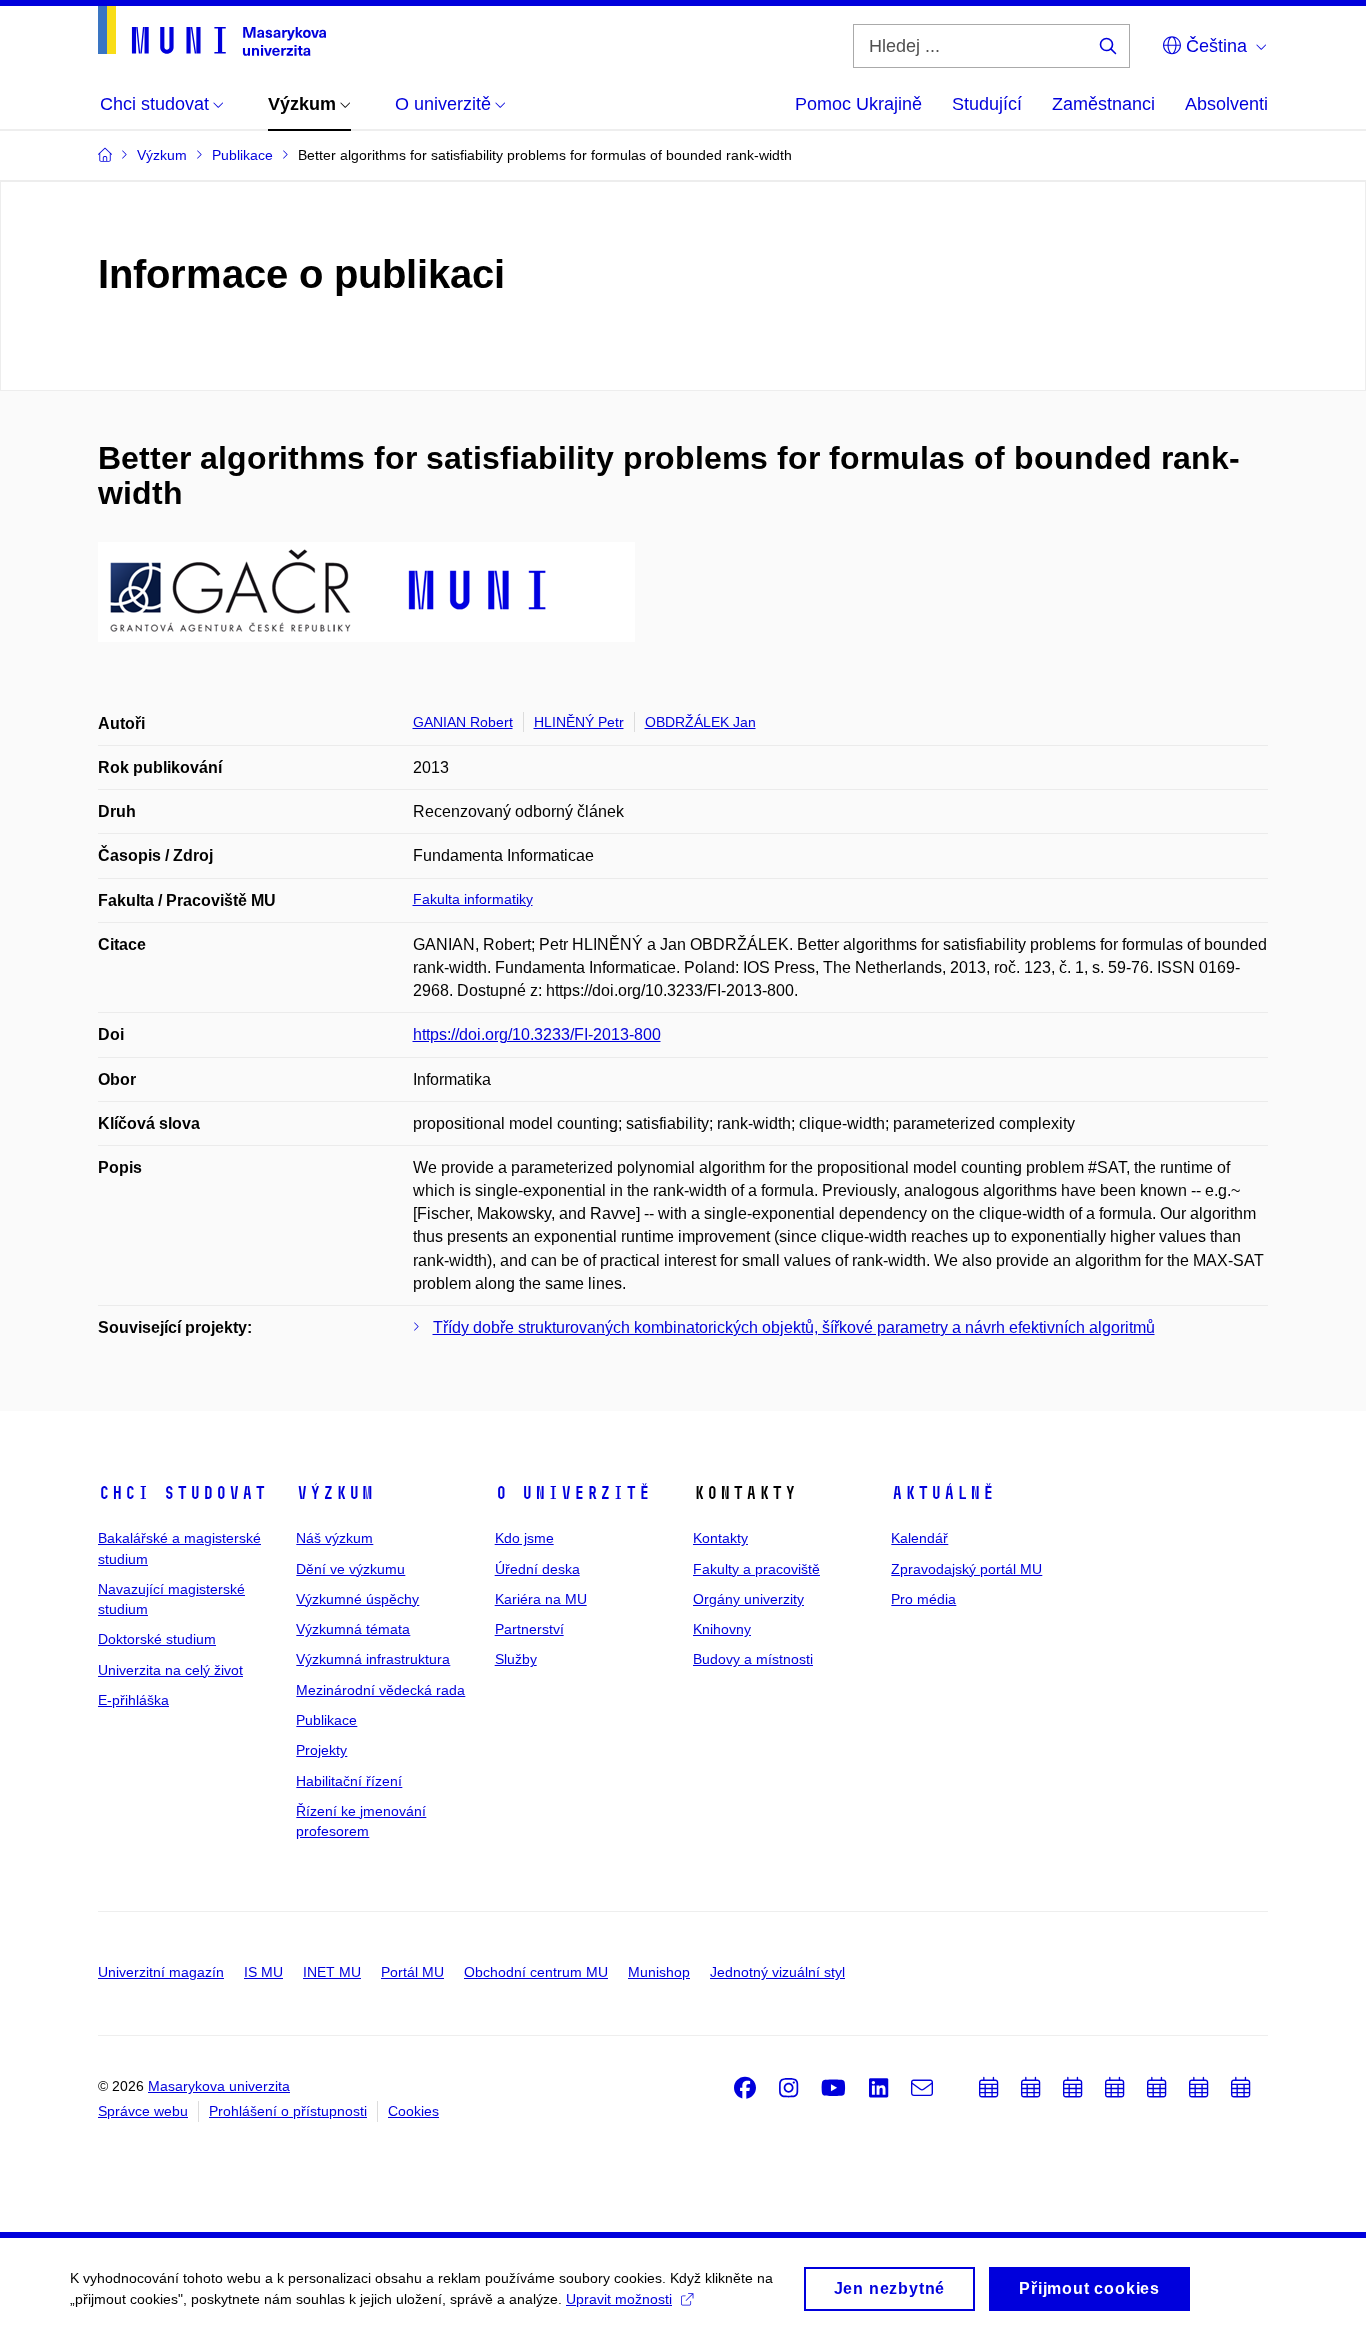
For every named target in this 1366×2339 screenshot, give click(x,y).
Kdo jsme (524, 1538)
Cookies (413, 2111)
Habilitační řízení (349, 1781)
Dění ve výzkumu (350, 1569)
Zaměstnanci (1103, 104)
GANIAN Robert (463, 722)
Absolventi (1226, 104)
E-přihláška (133, 1700)
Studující (987, 104)
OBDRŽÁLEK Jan (700, 722)
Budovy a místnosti (753, 1659)
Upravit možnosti (619, 2299)
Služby (516, 1659)
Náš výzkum (334, 1538)
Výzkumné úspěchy (357, 1599)
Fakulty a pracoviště (756, 1569)
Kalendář (919, 1538)
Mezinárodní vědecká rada (380, 1690)
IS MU (263, 1972)
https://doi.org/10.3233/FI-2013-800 (537, 1034)
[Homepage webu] (212, 31)
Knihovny (722, 1629)
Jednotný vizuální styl (777, 1972)
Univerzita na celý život (170, 1670)
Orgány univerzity (748, 1599)
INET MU (332, 1972)
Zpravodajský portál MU (966, 1569)
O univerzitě (573, 1493)
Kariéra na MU (541, 1599)
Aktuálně (943, 1493)
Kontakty (720, 1538)
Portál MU (412, 1972)
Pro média (923, 1599)
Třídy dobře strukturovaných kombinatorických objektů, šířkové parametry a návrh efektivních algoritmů (794, 1327)
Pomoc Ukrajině (858, 104)
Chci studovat (182, 1493)
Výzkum (335, 1493)
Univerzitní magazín (161, 1972)
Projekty (321, 1750)
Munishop (659, 1972)
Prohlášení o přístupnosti (288, 2111)
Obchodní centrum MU (536, 1972)
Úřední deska (537, 1569)
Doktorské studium (157, 1639)
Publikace (326, 1720)
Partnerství (529, 1629)
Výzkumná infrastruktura (373, 1659)
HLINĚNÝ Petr (579, 722)
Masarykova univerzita (219, 2086)
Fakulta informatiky (473, 899)
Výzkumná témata (353, 1629)
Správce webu (143, 2111)
